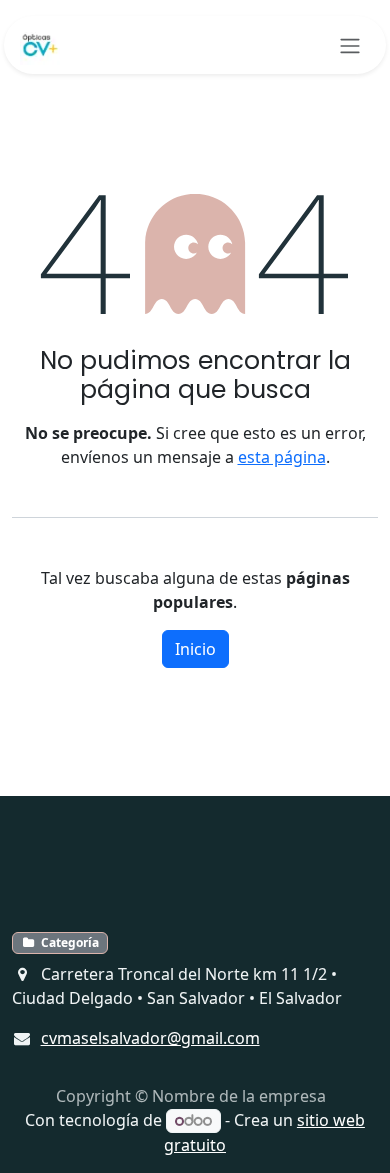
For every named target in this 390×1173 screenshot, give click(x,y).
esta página (282, 457)
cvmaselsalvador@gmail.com (150, 1038)
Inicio (195, 649)
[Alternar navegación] (350, 45)
